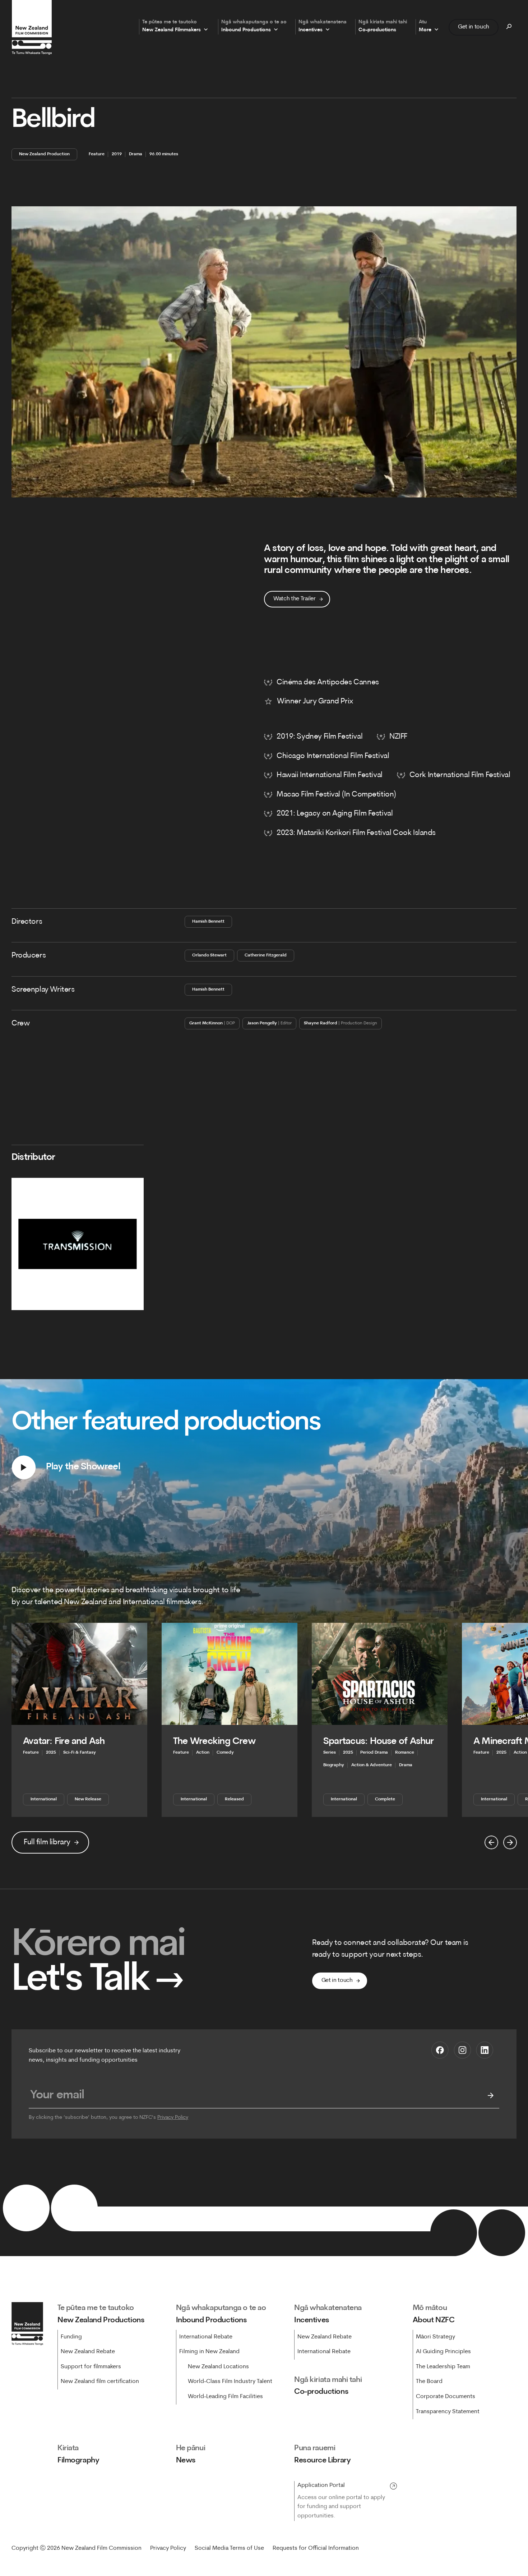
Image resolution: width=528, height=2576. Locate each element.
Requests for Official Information (316, 2548)
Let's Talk (98, 1980)
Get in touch (474, 27)
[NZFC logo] (32, 27)
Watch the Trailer (295, 599)
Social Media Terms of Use (229, 2548)
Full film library (47, 1842)
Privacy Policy (173, 2118)
